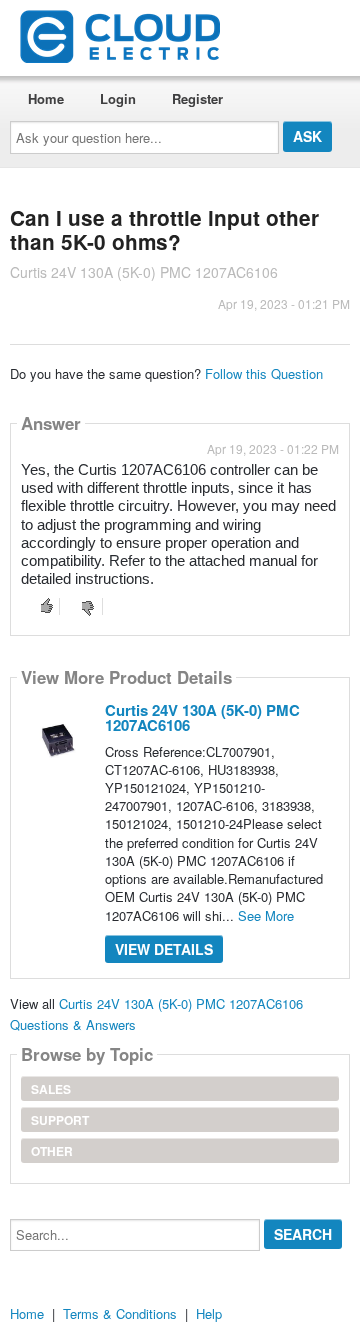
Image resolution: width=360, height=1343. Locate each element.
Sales (51, 1089)
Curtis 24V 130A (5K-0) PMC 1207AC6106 (202, 717)
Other (52, 1151)
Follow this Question (264, 373)
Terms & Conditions (120, 1313)
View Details (164, 949)
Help (209, 1313)
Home (46, 98)
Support (60, 1120)
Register (197, 98)
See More (266, 915)
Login (118, 98)
